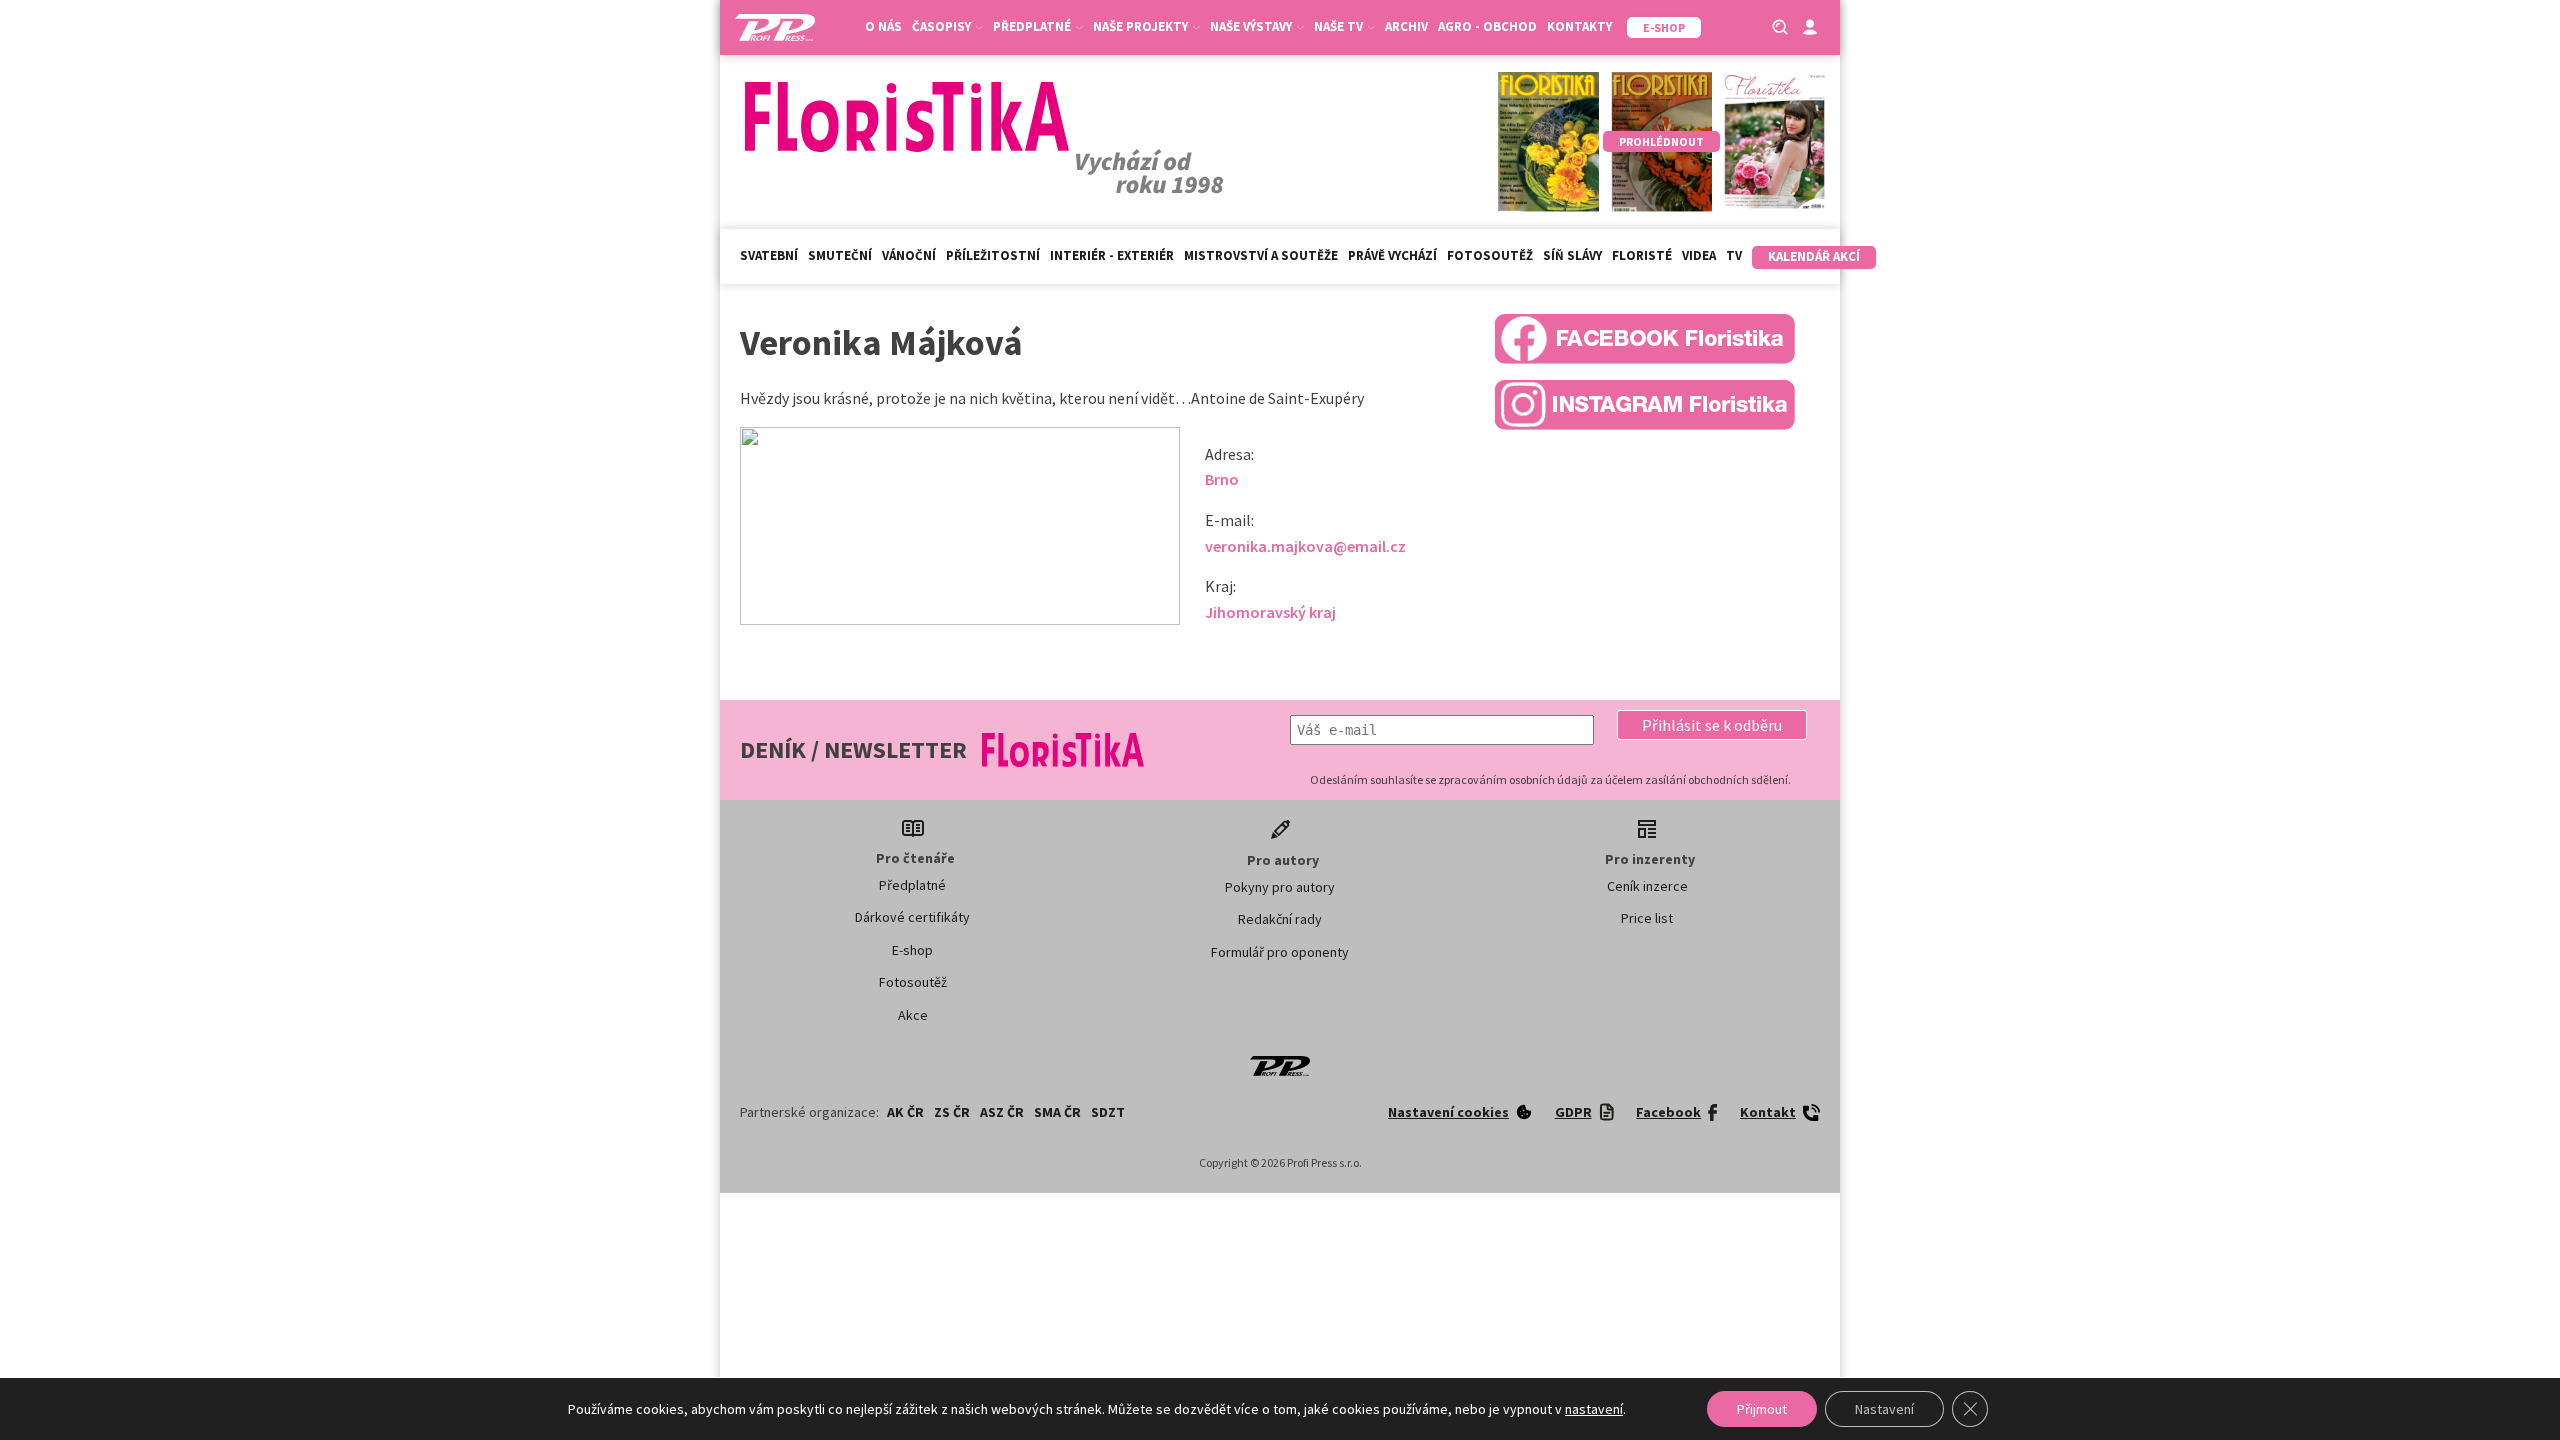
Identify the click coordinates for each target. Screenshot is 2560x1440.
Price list (1647, 918)
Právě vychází (1392, 255)
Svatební (769, 255)
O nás (883, 26)
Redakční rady (1280, 919)
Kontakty (1579, 26)
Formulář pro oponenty (1280, 952)
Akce (913, 1015)
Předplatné (912, 885)
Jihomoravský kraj (1270, 612)
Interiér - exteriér (1112, 255)
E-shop (912, 950)
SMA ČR (1057, 1112)
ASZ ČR (1002, 1112)
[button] (1712, 725)
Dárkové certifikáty (912, 917)
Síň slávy (1572, 255)
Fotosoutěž (1490, 255)
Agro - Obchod (1487, 26)
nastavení (1594, 1409)
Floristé (1642, 255)
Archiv (1406, 26)
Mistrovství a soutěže (1261, 255)
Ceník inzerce (1647, 886)
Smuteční (840, 255)
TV (1734, 255)
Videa (1699, 255)
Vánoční (909, 255)
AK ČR (905, 1112)
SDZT (1108, 1112)
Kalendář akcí (1814, 256)
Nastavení (1884, 1409)
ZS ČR (952, 1112)
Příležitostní (993, 255)
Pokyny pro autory (1280, 887)
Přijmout (1762, 1409)
